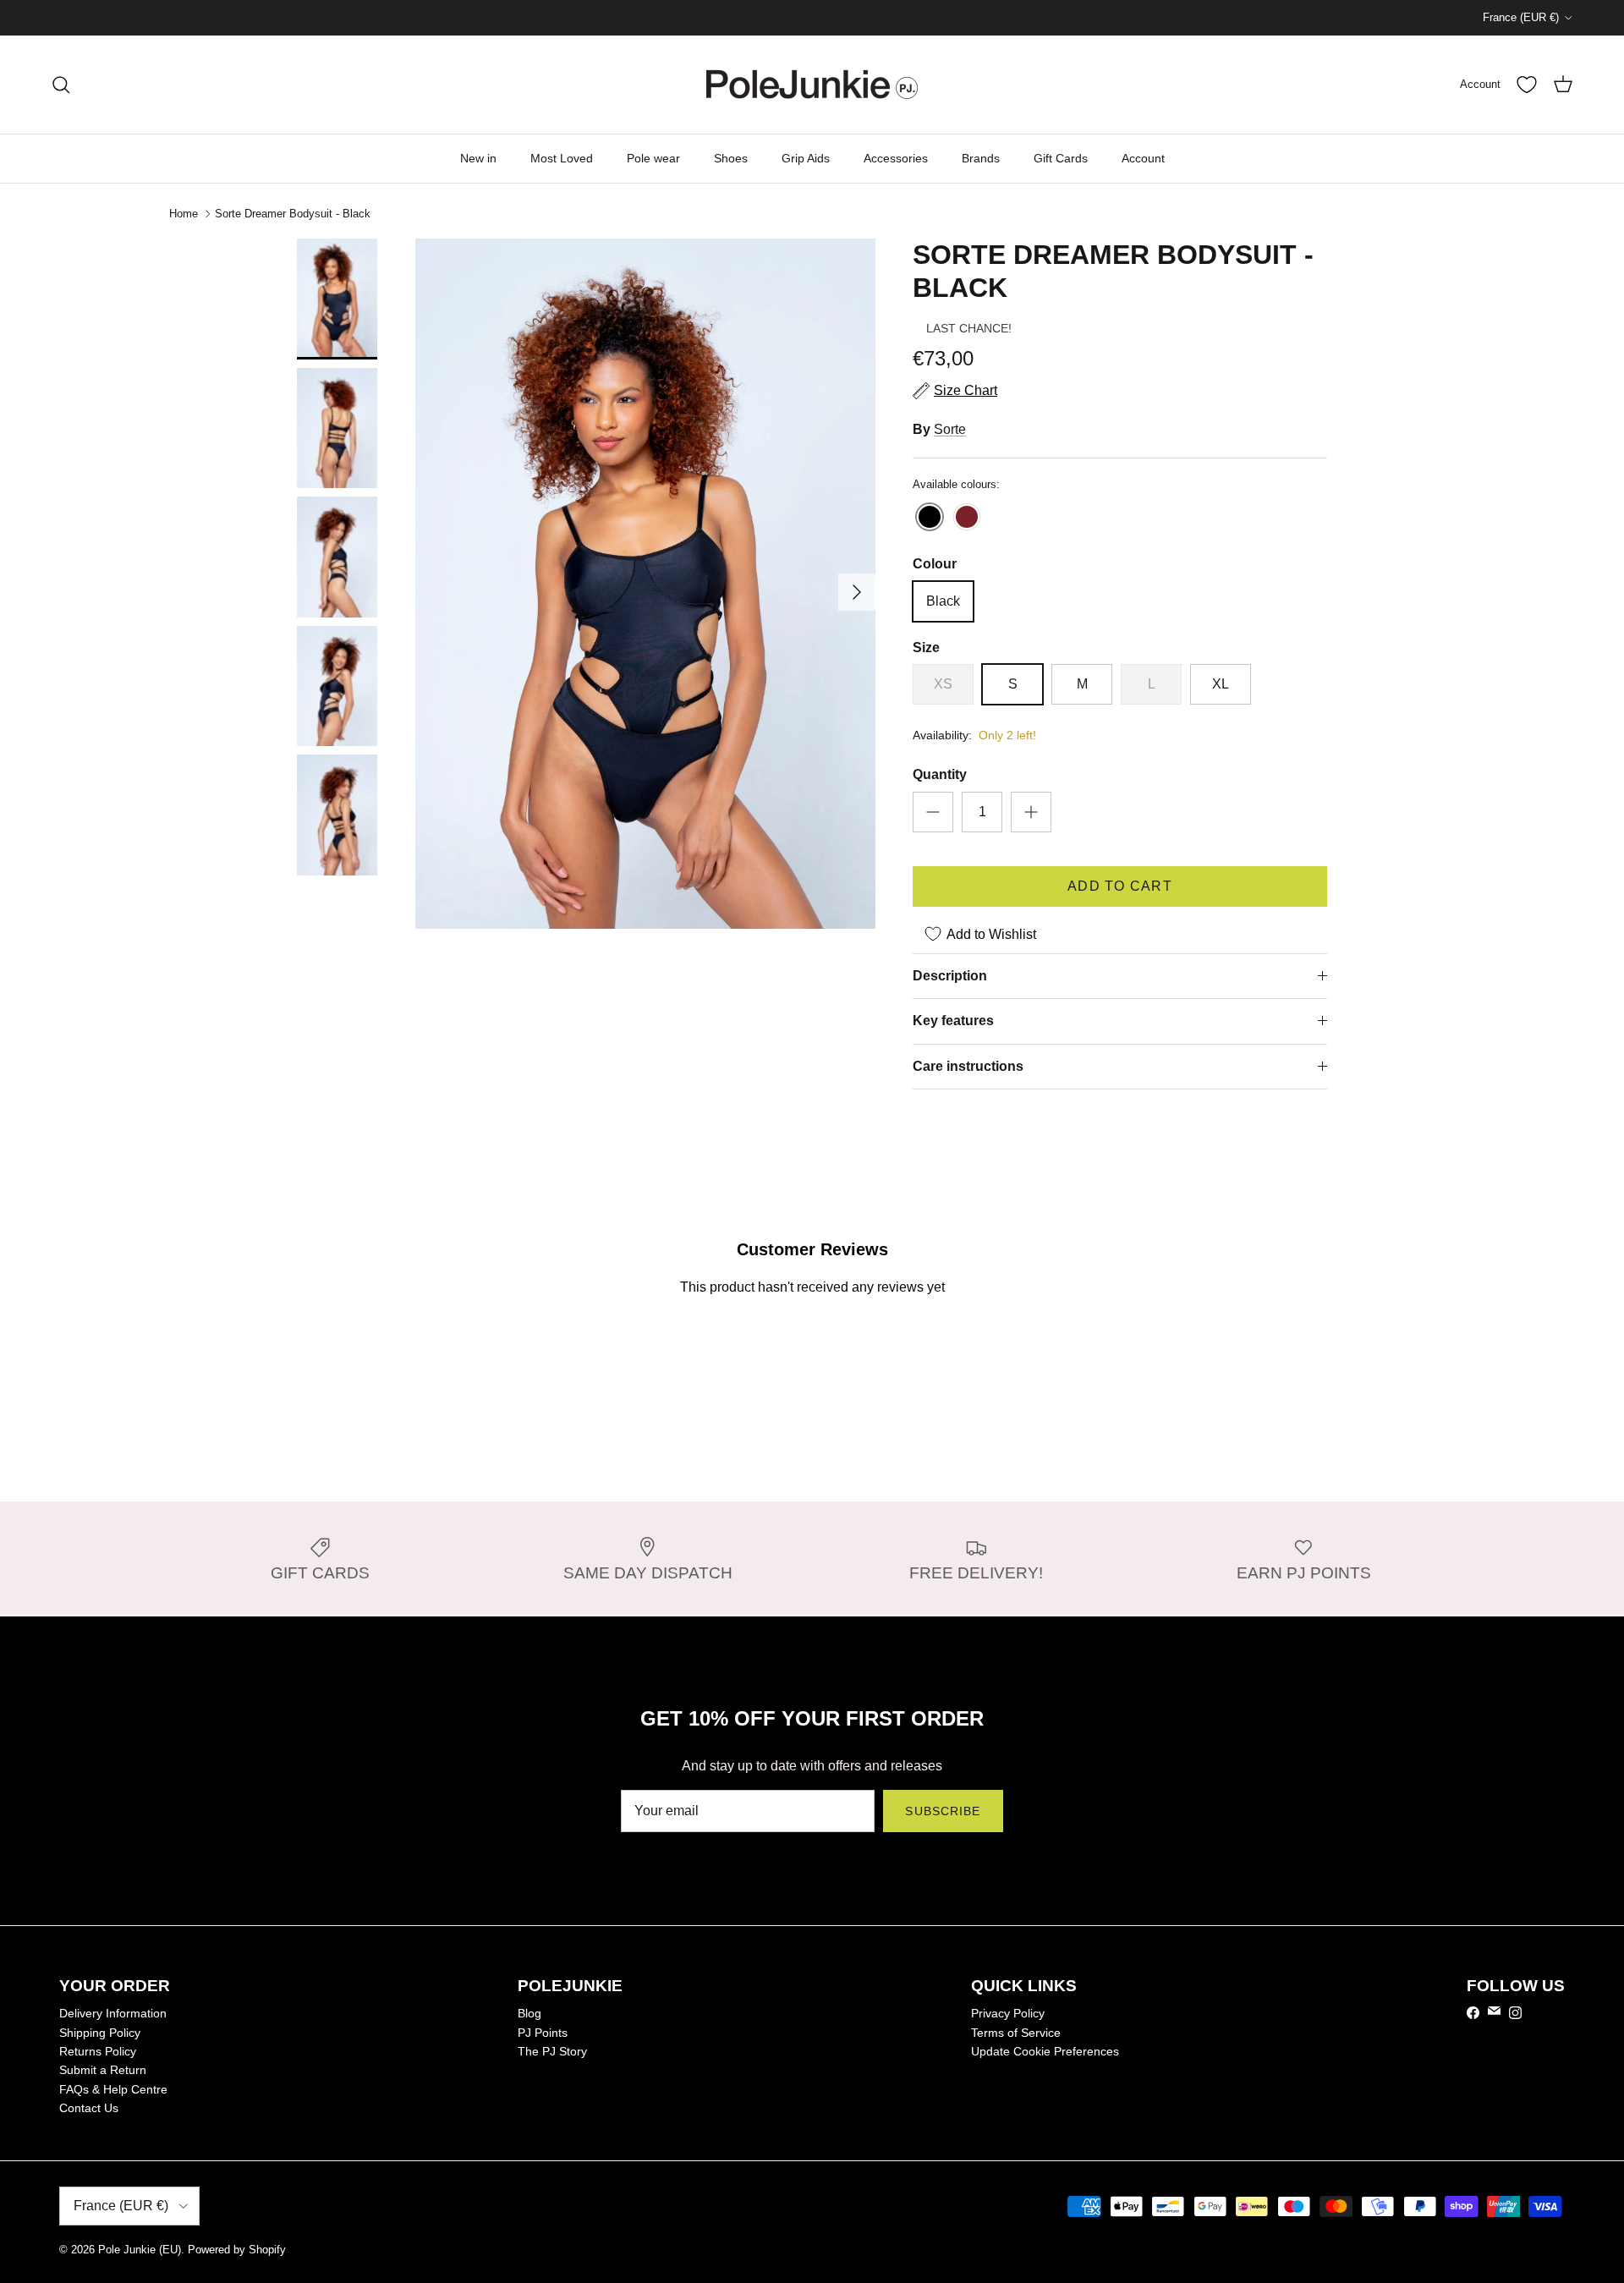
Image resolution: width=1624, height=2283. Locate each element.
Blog (529, 2013)
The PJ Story (552, 2051)
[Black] (930, 518)
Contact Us (89, 2108)
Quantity (940, 774)
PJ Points (543, 2033)
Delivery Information (113, 2013)
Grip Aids (806, 158)
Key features (953, 1021)
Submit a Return (103, 2070)
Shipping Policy (100, 2033)
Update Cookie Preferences (1045, 2051)
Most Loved (562, 158)
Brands (981, 158)
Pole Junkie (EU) (140, 2250)
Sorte (950, 429)
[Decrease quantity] (933, 812)
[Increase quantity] (1031, 812)
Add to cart (1120, 886)
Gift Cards (1061, 158)
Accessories (896, 158)
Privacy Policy (1008, 2013)
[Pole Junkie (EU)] (812, 85)
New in (478, 158)
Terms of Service (1016, 2033)
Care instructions (968, 1066)
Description (950, 976)
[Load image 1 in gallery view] (645, 584)
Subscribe (943, 1811)
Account (1143, 158)
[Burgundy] (967, 518)
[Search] (61, 85)
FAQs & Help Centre (113, 2089)
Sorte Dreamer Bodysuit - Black (293, 214)
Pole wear (653, 158)
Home (184, 214)
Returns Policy (98, 2051)
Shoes (731, 158)
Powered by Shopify (237, 2250)
